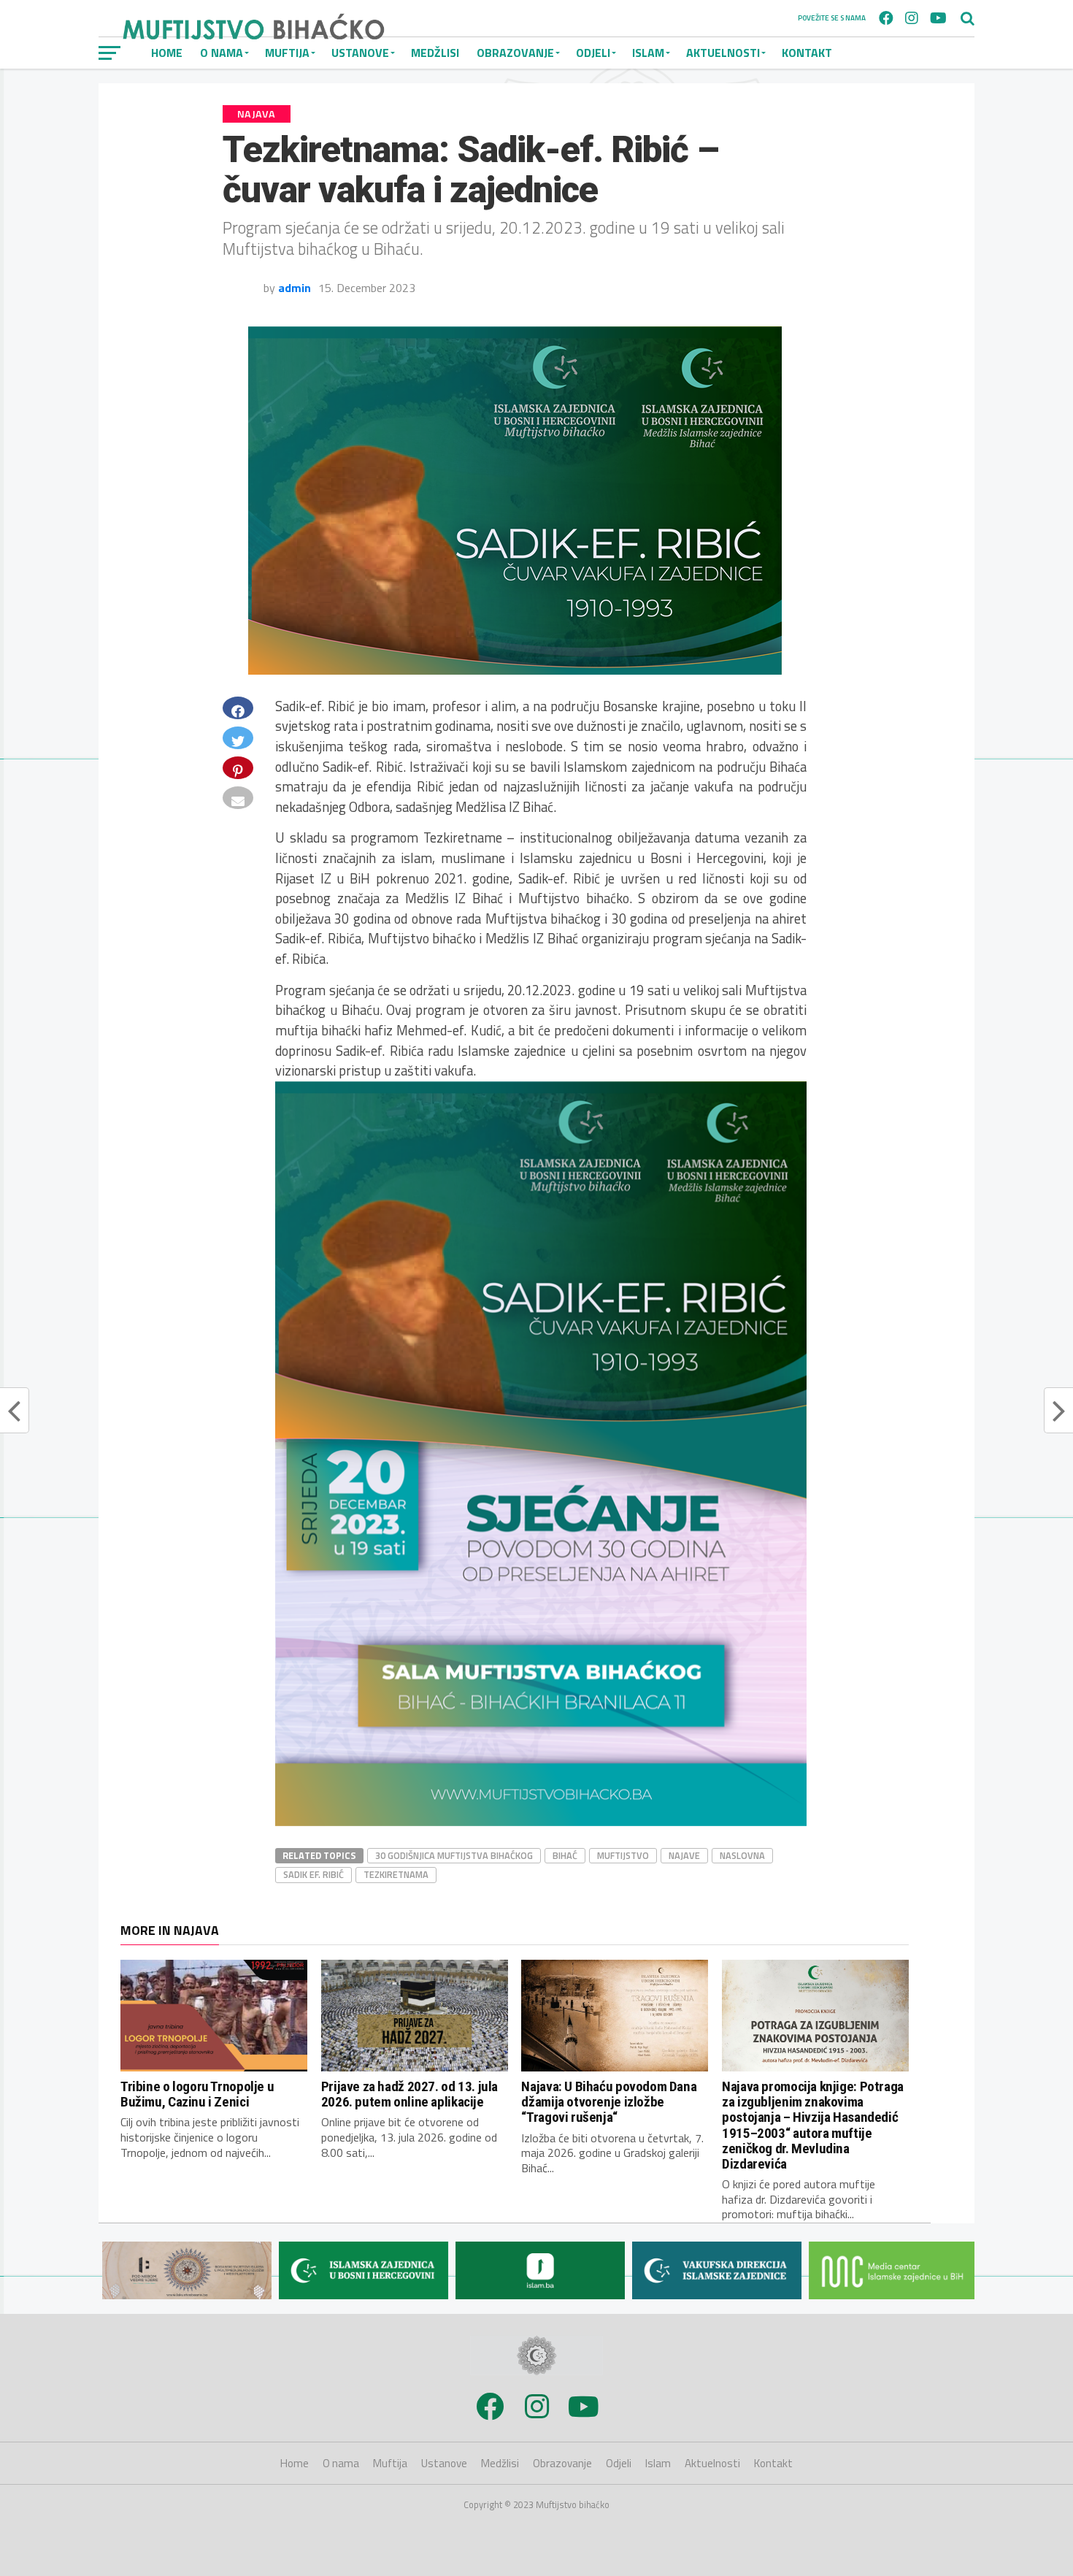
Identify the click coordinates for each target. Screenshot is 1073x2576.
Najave (684, 1855)
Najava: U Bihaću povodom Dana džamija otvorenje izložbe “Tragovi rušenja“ (609, 2102)
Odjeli (593, 53)
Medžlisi (435, 53)
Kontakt (807, 53)
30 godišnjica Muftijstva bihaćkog (454, 1855)
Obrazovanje (515, 53)
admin (295, 288)
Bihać (565, 1855)
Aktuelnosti (723, 53)
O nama (341, 2463)
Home (295, 2463)
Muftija (390, 2463)
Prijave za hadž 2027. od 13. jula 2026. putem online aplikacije (409, 2094)
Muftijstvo (623, 1855)
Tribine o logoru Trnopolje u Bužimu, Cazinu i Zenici (197, 2094)
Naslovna (742, 1855)
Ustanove (444, 2463)
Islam (648, 53)
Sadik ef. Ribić (314, 1874)
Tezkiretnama (396, 1874)
